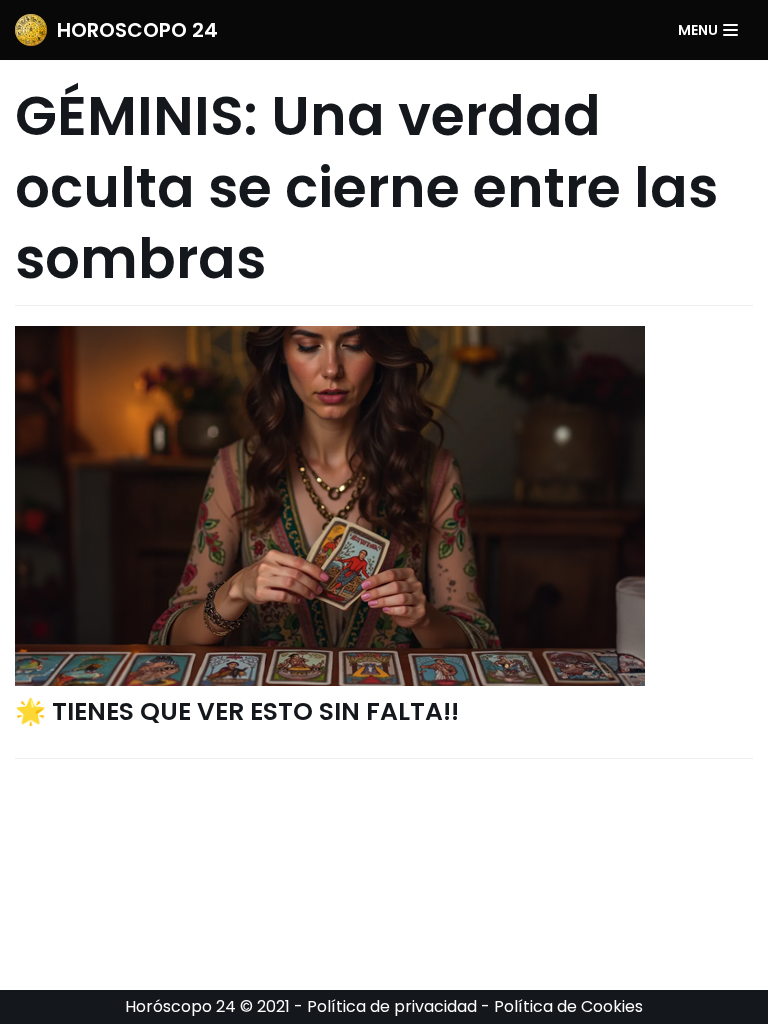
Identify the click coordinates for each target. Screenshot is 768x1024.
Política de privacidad (392, 1006)
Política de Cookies (568, 1006)
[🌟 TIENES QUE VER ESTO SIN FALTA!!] (384, 506)
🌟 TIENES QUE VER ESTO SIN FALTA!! (237, 711)
